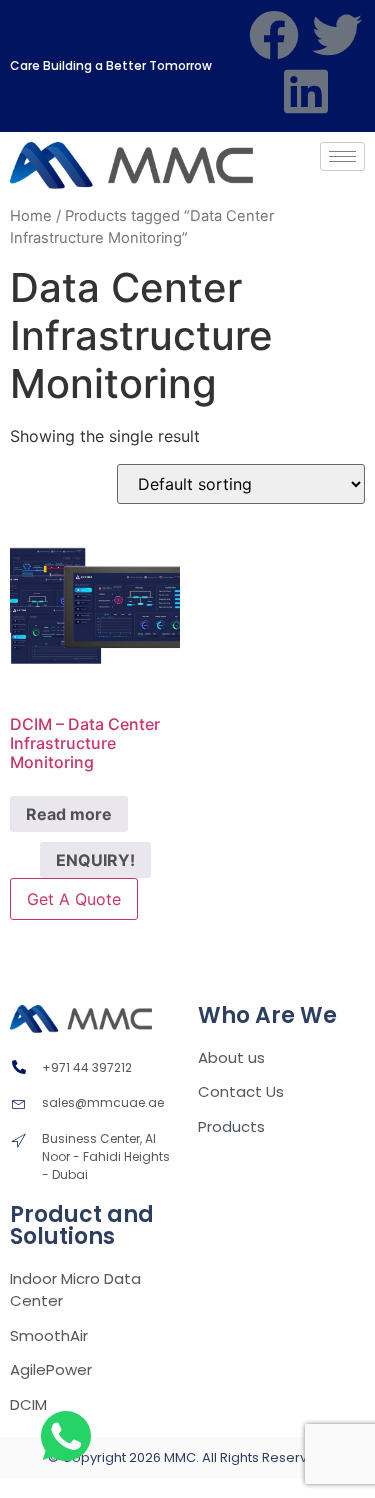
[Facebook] (274, 35)
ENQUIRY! (95, 860)
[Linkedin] (306, 91)
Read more (69, 814)
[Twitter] (337, 35)
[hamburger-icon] (342, 156)
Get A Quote (74, 899)
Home (31, 216)
